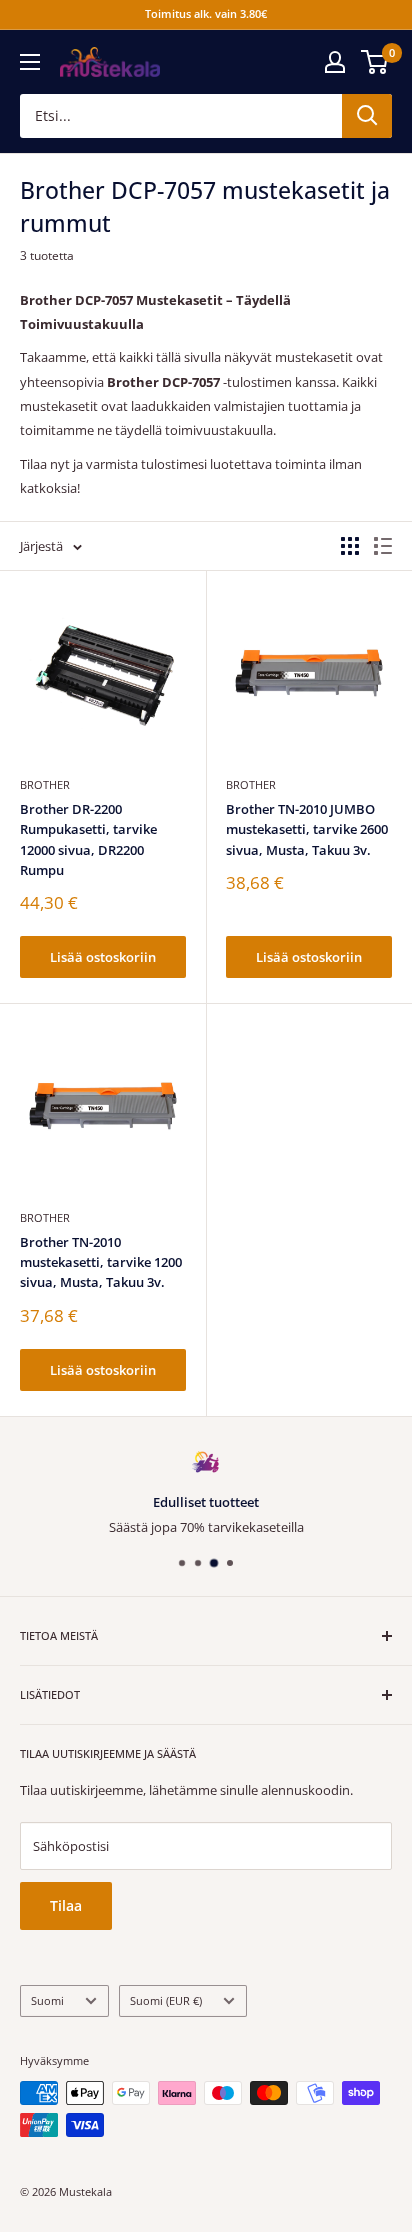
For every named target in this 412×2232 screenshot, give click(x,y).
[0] (375, 62)
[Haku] (367, 116)
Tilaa (66, 1905)
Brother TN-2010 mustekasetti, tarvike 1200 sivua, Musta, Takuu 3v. (101, 1262)
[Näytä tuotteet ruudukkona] (350, 546)
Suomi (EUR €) (166, 2000)
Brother (45, 784)
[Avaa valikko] (30, 62)
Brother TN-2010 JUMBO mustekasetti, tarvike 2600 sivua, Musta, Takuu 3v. (307, 829)
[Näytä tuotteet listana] (383, 546)
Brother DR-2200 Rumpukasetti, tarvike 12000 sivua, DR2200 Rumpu (88, 839)
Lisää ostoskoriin (103, 957)
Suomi (47, 2000)
